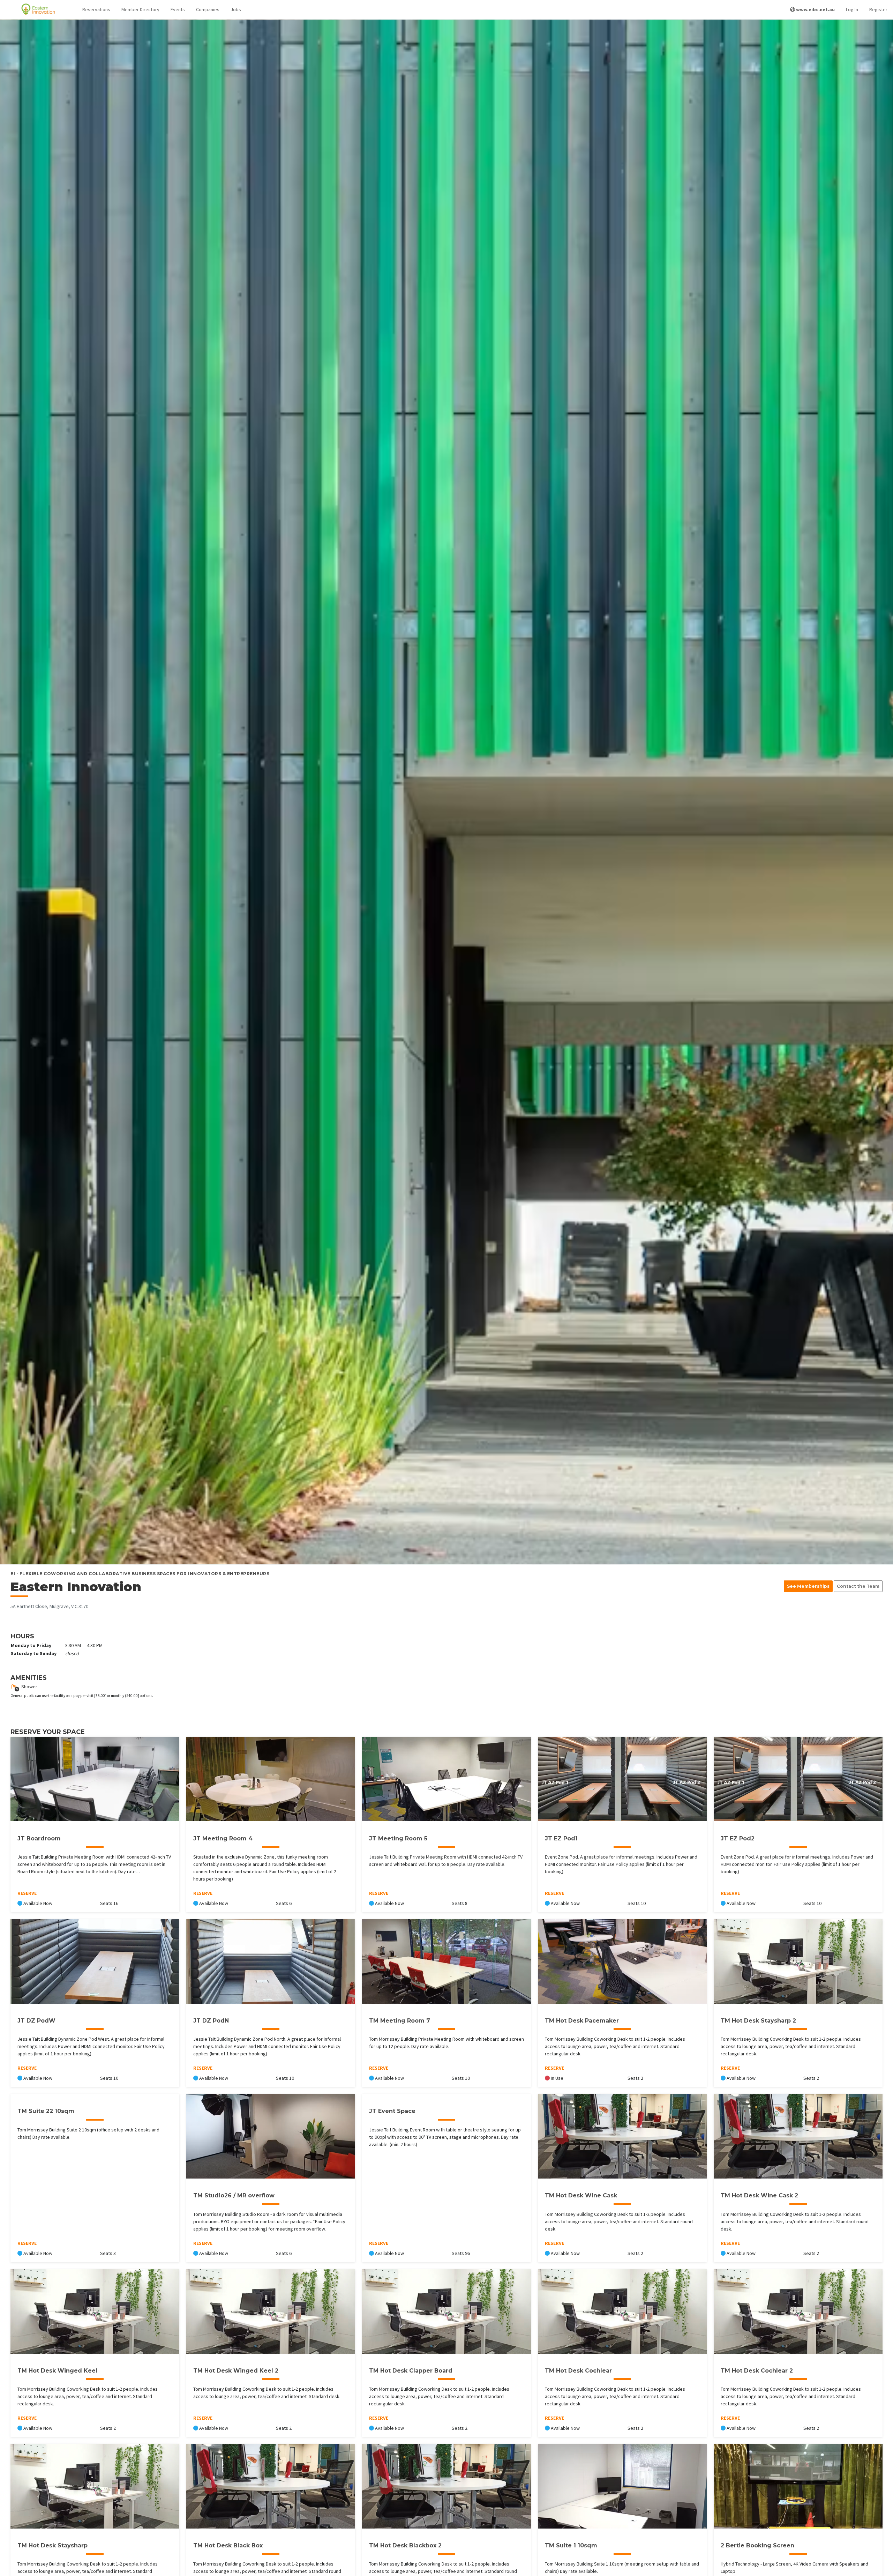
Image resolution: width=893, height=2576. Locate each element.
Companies (208, 9)
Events (178, 9)
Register (878, 9)
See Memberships (808, 1586)
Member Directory (140, 9)
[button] (96, 10)
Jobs (236, 9)
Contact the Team (858, 1586)
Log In (852, 9)
